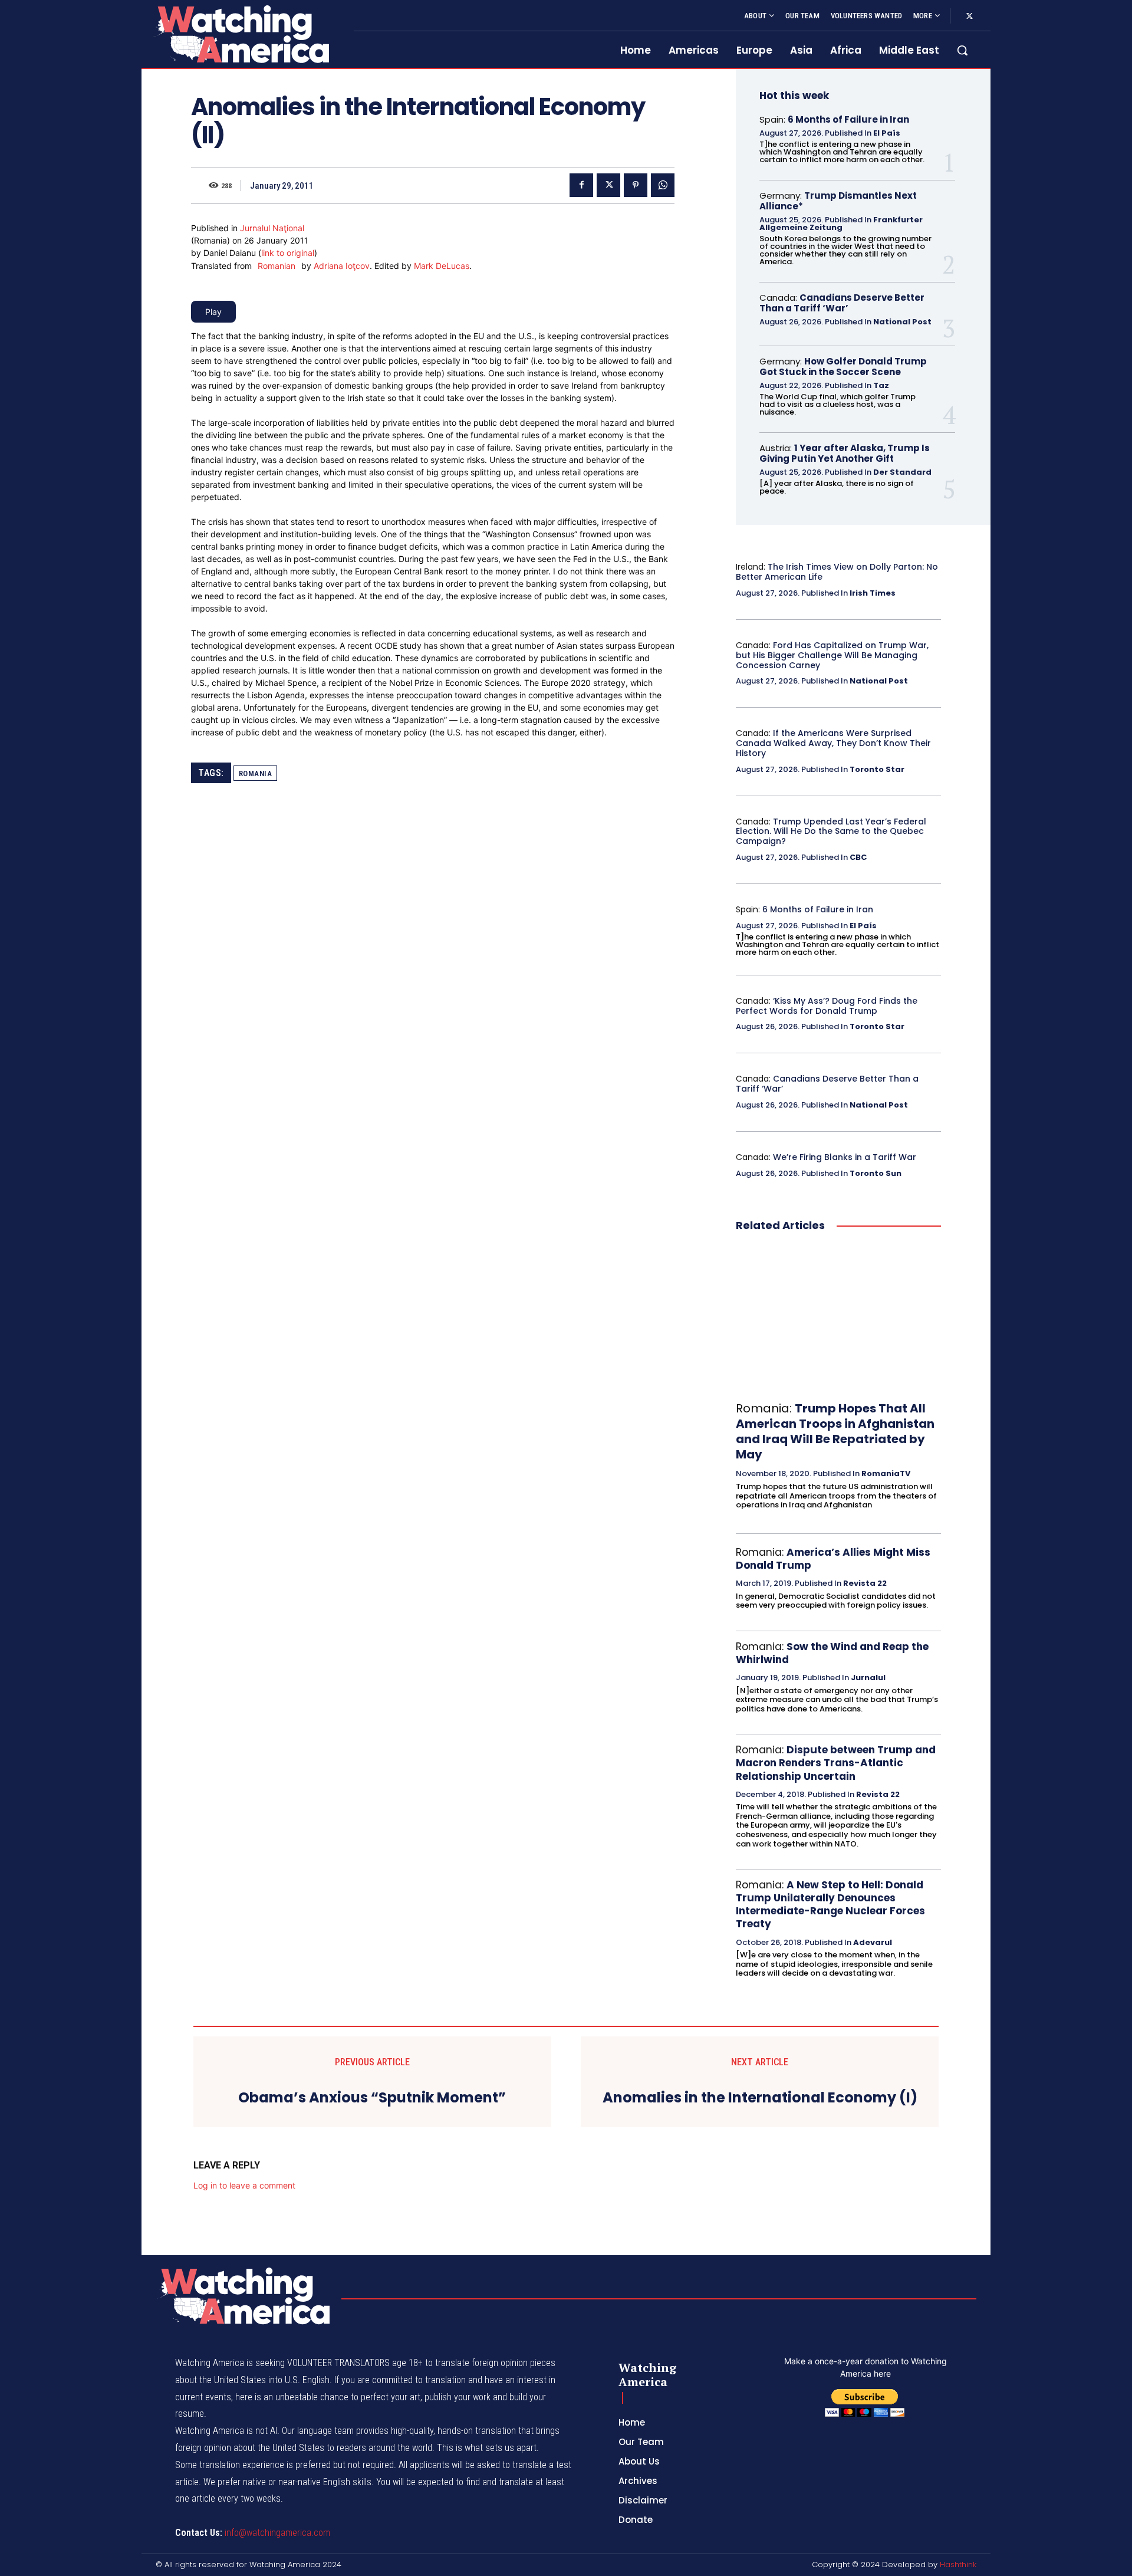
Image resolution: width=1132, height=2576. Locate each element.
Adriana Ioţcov (342, 266)
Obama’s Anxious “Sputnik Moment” (372, 2098)
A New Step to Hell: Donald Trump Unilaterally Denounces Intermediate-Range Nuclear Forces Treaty (830, 1904)
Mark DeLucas (442, 266)
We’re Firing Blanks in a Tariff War (845, 1157)
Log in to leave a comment (244, 2185)
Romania (256, 773)
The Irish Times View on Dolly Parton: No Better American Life (837, 572)
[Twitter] (969, 17)
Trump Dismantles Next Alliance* (838, 201)
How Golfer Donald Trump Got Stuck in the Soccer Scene (843, 367)
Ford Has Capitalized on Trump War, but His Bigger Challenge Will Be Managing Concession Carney (832, 655)
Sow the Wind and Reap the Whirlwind (832, 1653)
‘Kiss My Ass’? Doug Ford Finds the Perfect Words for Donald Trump (827, 1006)
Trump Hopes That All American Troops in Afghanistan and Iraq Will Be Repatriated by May (835, 1431)
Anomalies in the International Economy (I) (760, 2098)
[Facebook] (581, 185)
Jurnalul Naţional (272, 228)
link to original (288, 253)
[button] (962, 50)
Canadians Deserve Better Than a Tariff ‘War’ (842, 303)
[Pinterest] (636, 185)
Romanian (277, 266)
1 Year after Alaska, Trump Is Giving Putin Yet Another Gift (845, 453)
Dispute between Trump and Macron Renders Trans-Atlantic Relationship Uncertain (836, 1763)
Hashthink (958, 2564)
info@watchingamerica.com (277, 2533)
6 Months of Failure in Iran (848, 119)
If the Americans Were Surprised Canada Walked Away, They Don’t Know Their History (833, 743)
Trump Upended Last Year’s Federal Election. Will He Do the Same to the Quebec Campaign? (831, 832)
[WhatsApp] (663, 185)
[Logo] (241, 34)
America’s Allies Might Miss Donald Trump (833, 1559)
